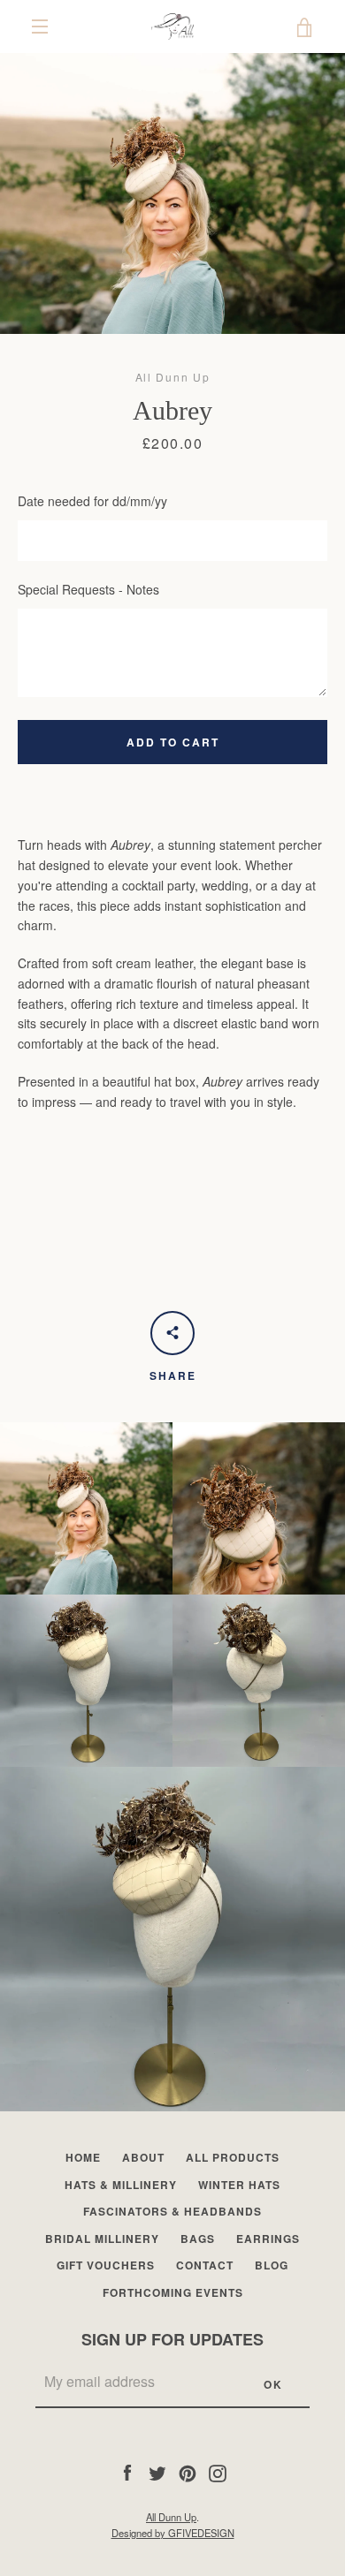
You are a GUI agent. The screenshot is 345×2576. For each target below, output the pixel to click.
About (143, 2157)
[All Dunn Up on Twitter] (157, 2471)
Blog (272, 2265)
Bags (198, 2239)
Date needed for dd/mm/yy (92, 501)
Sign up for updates (172, 2339)
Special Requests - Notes (88, 589)
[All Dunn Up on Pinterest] (188, 2471)
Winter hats (239, 2185)
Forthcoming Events (173, 2292)
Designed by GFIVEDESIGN (173, 2533)
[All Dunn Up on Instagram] (218, 2471)
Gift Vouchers (106, 2265)
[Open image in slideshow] (172, 193)
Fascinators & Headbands (172, 2211)
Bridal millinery (102, 2239)
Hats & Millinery (121, 2185)
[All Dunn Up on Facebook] (127, 2471)
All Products (233, 2157)
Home (83, 2157)
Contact (205, 2265)
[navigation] (40, 27)
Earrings (268, 2239)
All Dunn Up (171, 2517)
